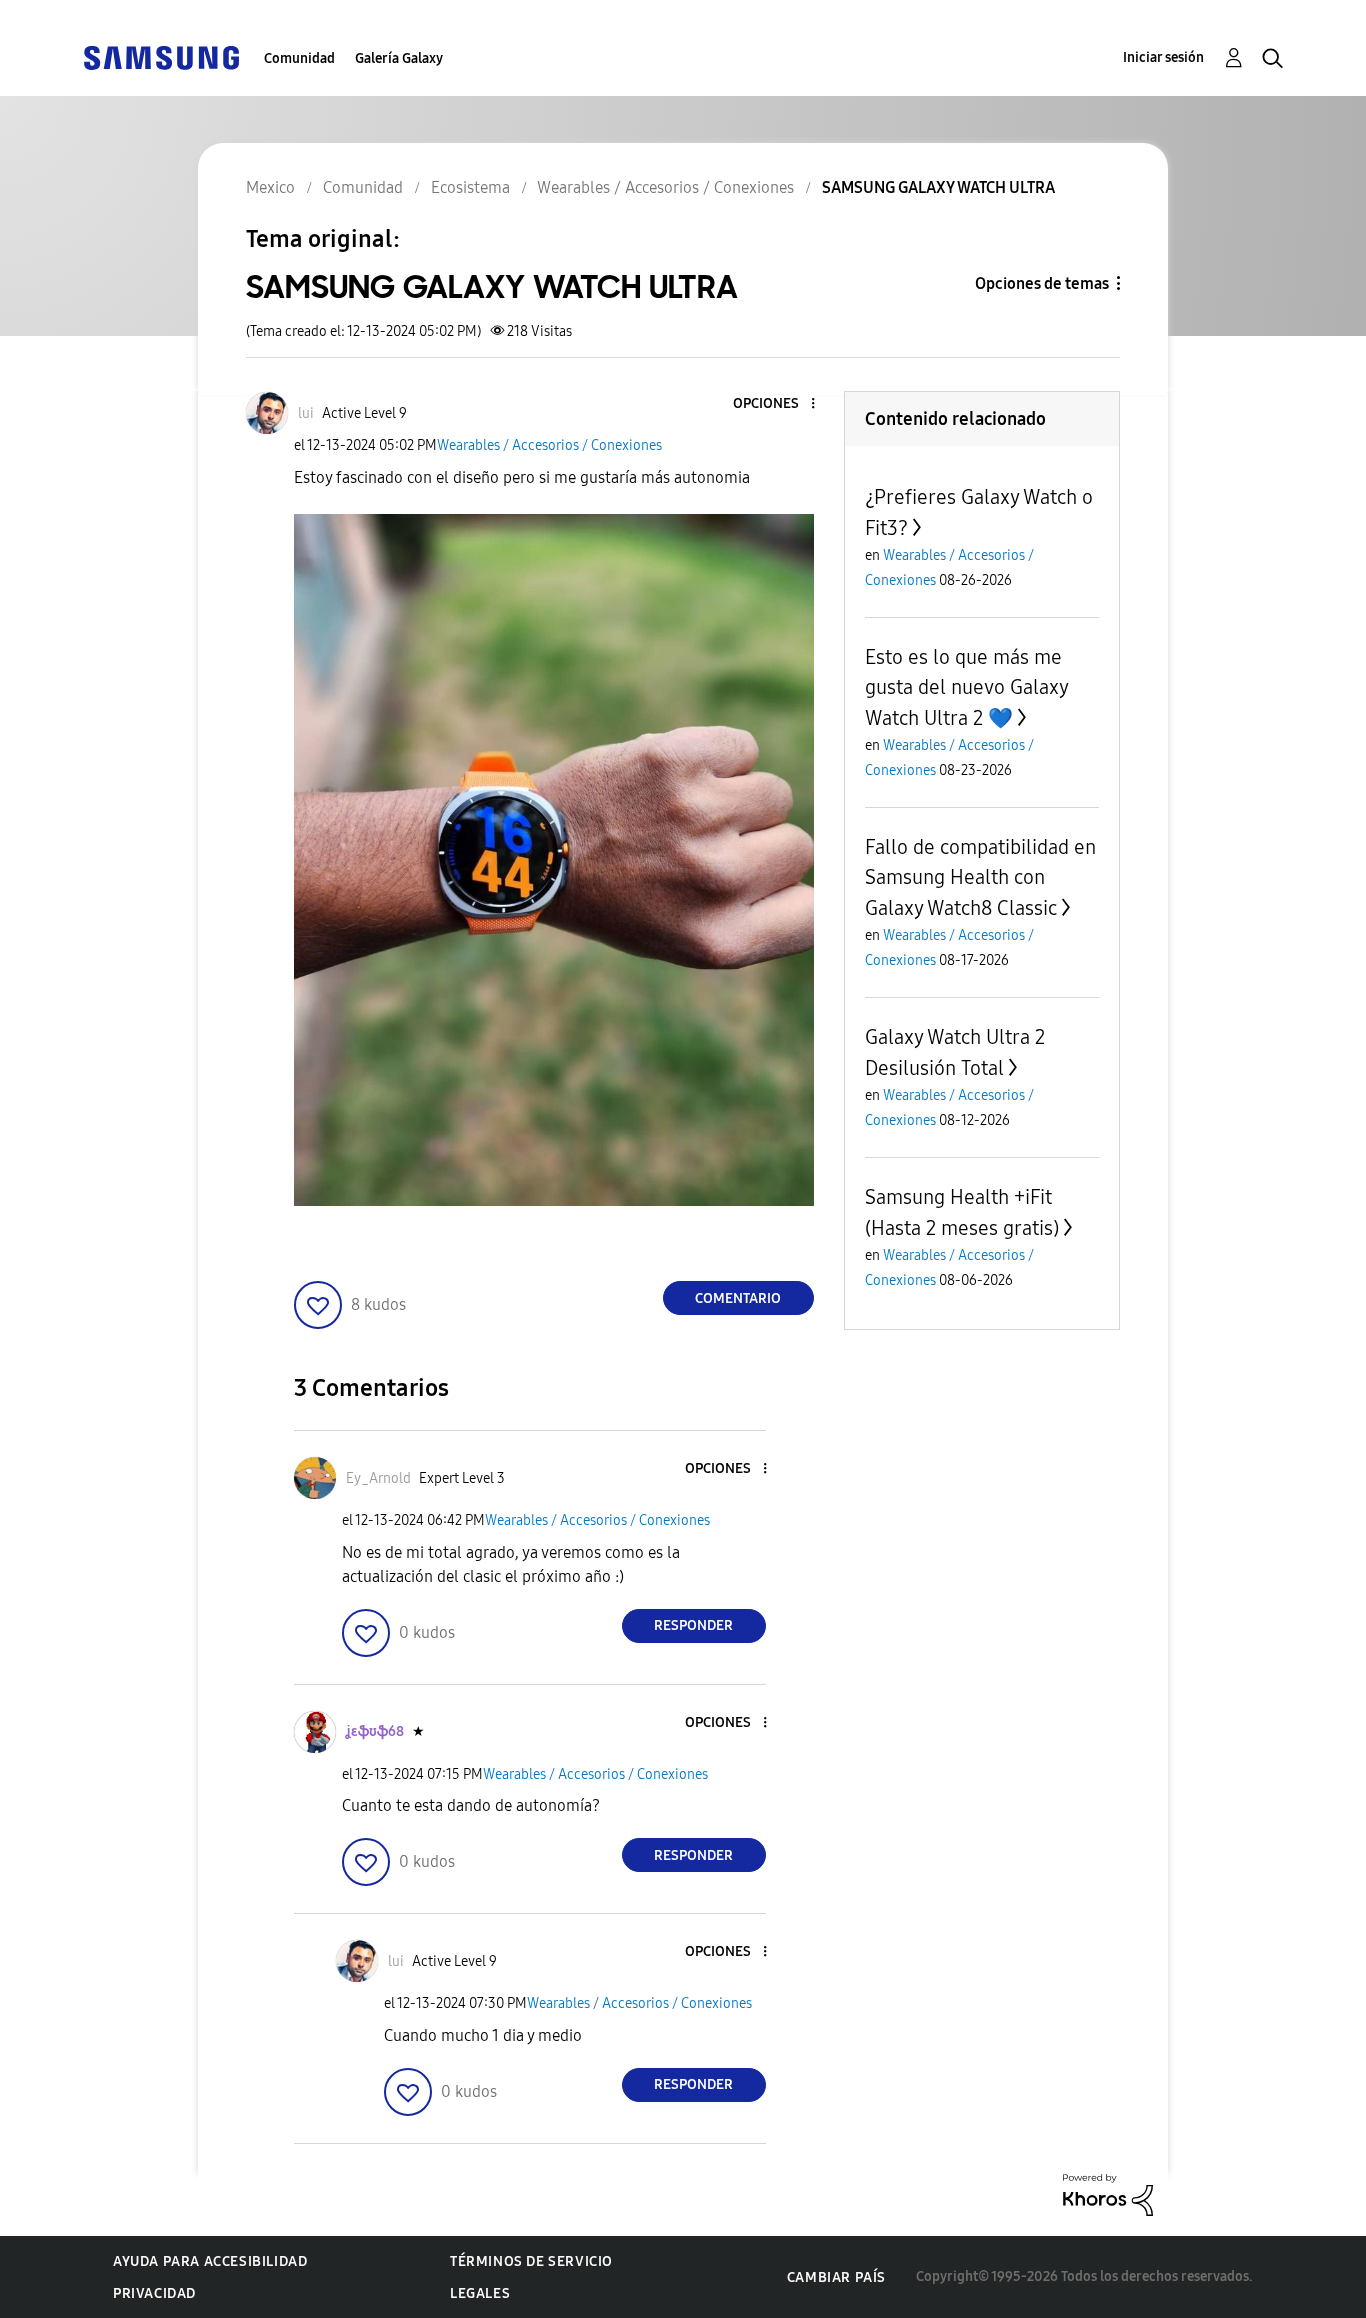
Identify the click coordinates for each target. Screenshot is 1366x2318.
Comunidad (299, 58)
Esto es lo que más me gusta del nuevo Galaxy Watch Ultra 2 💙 (966, 687)
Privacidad (154, 2293)
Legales (480, 2293)
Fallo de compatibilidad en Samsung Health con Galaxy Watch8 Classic (980, 877)
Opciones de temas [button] (1042, 283)
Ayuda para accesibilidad (210, 2261)
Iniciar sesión (1163, 57)
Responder (693, 1625)
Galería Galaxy (399, 58)
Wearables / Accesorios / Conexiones (549, 445)
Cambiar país (836, 2277)
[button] (779, 404)
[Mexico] (161, 56)
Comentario (738, 1298)
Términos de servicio (531, 2261)
